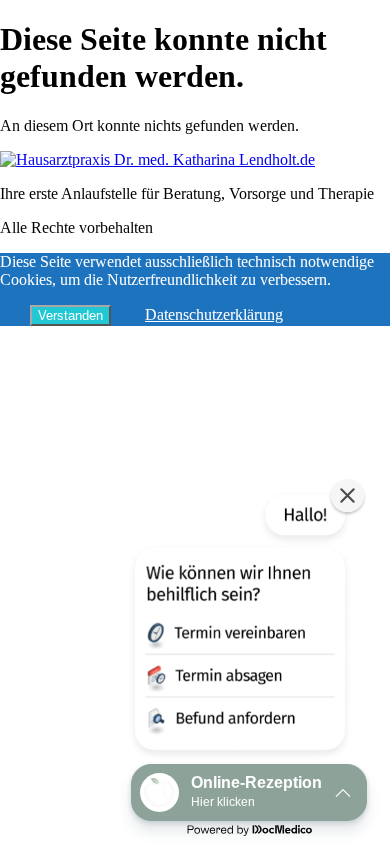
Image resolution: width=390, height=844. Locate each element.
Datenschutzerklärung (214, 314)
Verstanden (70, 315)
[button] (238, 626)
